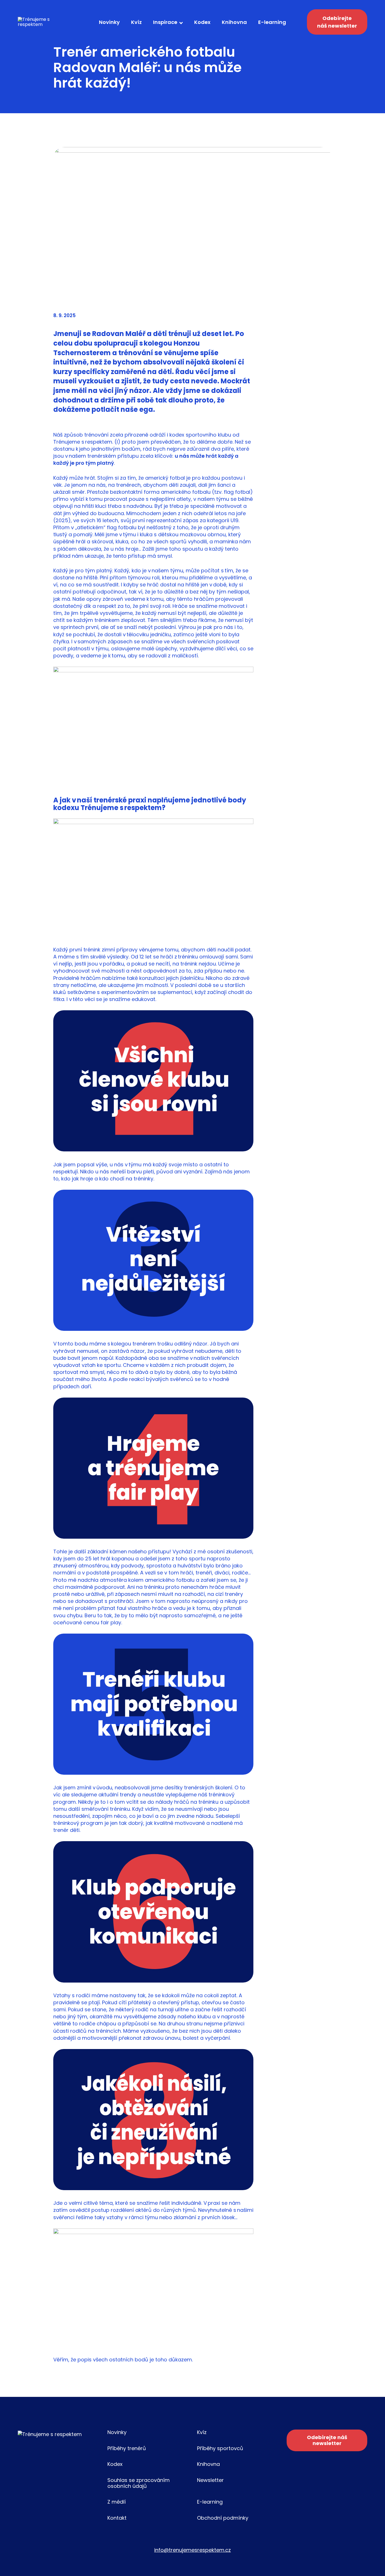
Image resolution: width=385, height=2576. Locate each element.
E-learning (272, 22)
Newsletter (210, 2480)
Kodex (202, 22)
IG (333, 2515)
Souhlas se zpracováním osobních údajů (139, 2483)
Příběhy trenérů (127, 2448)
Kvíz (136, 22)
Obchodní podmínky (223, 2518)
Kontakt (117, 2518)
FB (291, 2515)
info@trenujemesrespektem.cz (193, 2550)
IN (312, 2515)
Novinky (109, 22)
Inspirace (165, 22)
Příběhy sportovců (220, 2448)
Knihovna (234, 22)
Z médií (117, 2502)
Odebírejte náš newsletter (337, 22)
